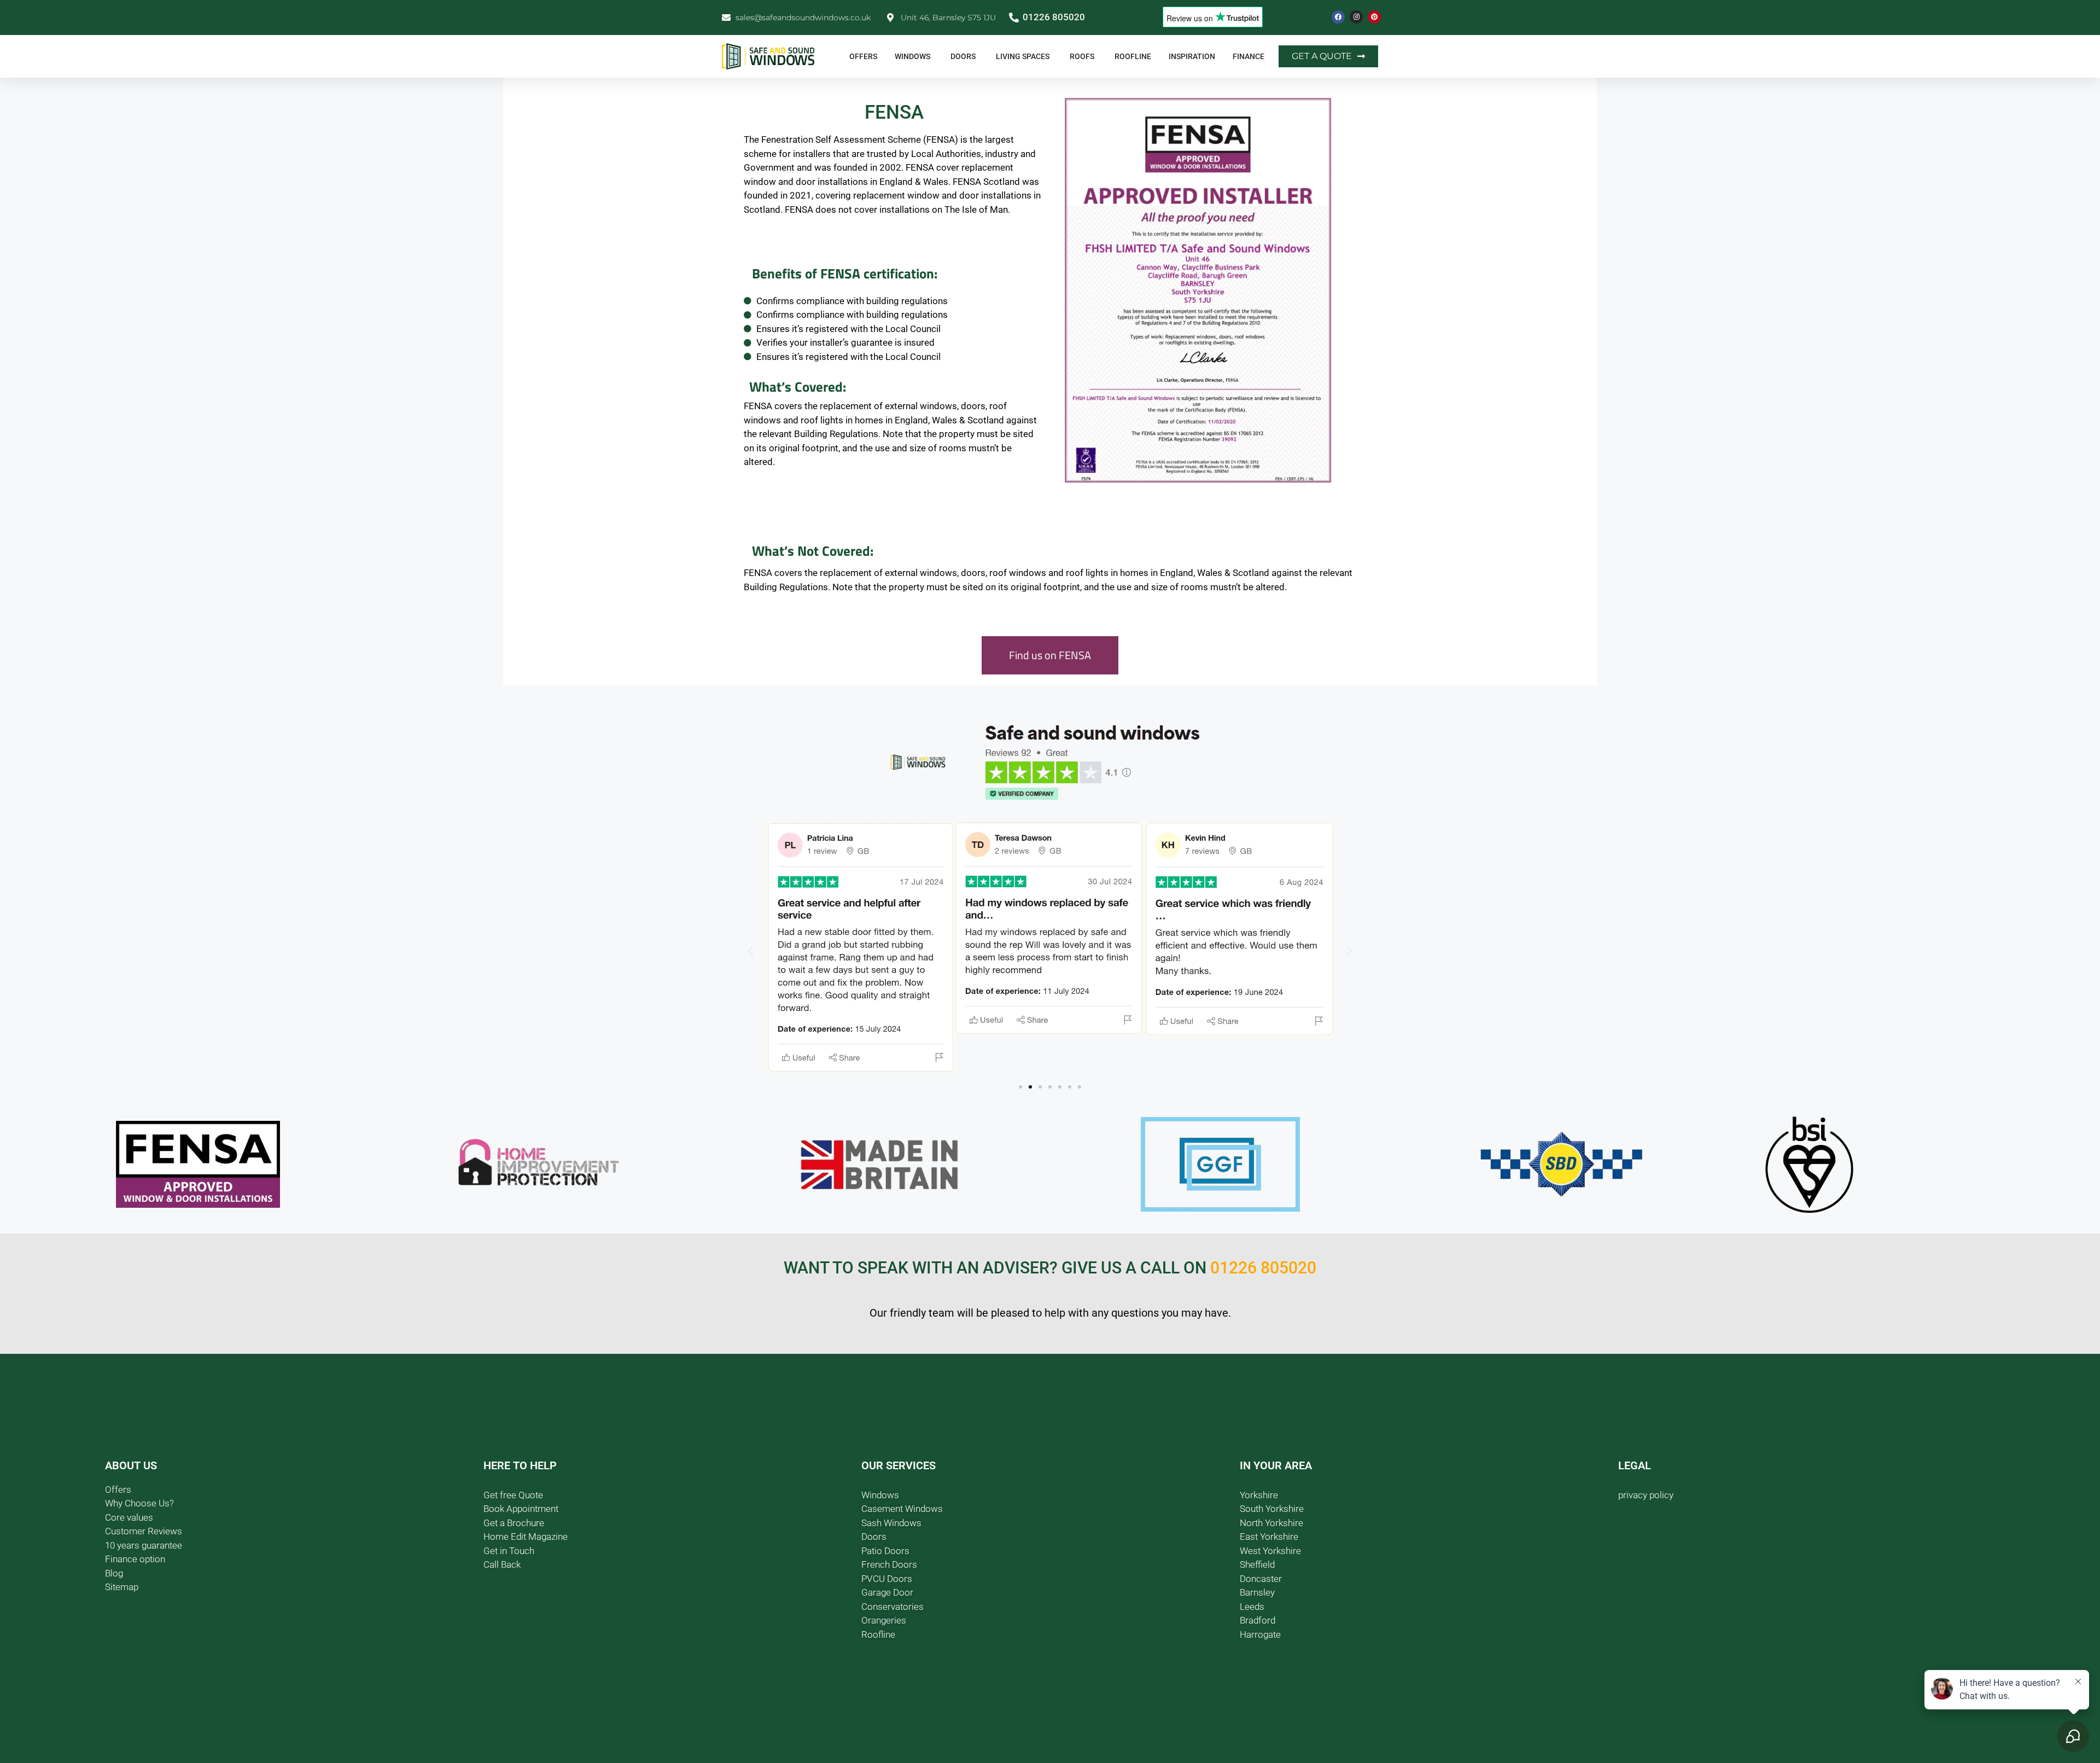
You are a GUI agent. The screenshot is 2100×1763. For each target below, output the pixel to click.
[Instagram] (1356, 17)
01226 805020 (1263, 1268)
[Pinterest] (1374, 17)
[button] (751, 950)
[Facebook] (1338, 17)
